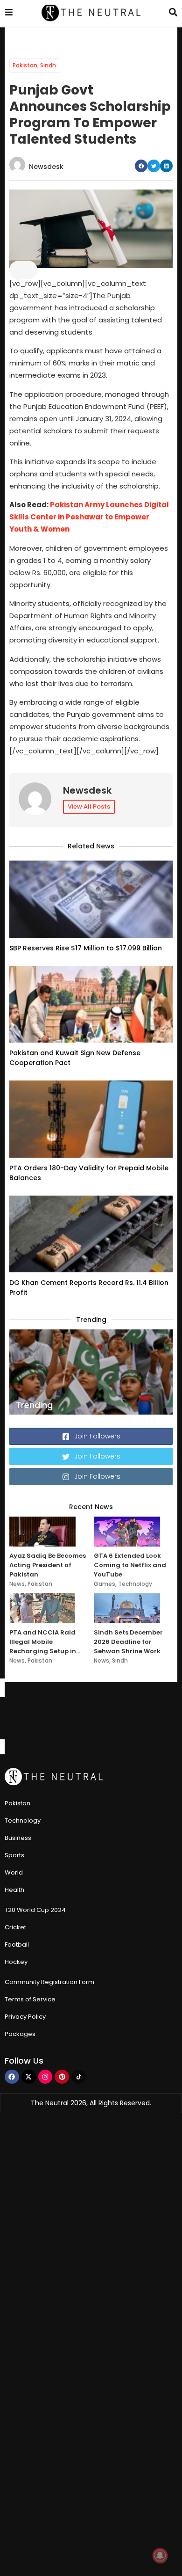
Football (17, 1945)
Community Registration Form (49, 1982)
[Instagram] (45, 2077)
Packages (20, 2034)
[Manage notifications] (160, 2555)
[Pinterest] (62, 2077)
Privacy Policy (25, 2017)
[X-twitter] (29, 2077)
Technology (135, 1584)
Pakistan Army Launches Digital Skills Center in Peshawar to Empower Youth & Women (89, 517)
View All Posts (89, 806)
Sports (14, 1855)
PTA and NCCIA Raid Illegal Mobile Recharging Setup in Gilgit (43, 1642)
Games (105, 1584)
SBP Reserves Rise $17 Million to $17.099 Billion (86, 948)
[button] (141, 166)
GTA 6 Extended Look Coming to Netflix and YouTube (130, 1565)
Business (18, 1838)
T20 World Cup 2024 (35, 1910)
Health (14, 1890)
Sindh (48, 65)
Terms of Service (30, 1999)
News (17, 1584)
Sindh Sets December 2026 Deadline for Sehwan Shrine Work (128, 1642)
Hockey (16, 1962)
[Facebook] (12, 2077)
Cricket (15, 1927)
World (14, 1872)
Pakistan (25, 65)
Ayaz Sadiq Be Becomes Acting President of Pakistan (48, 1565)
